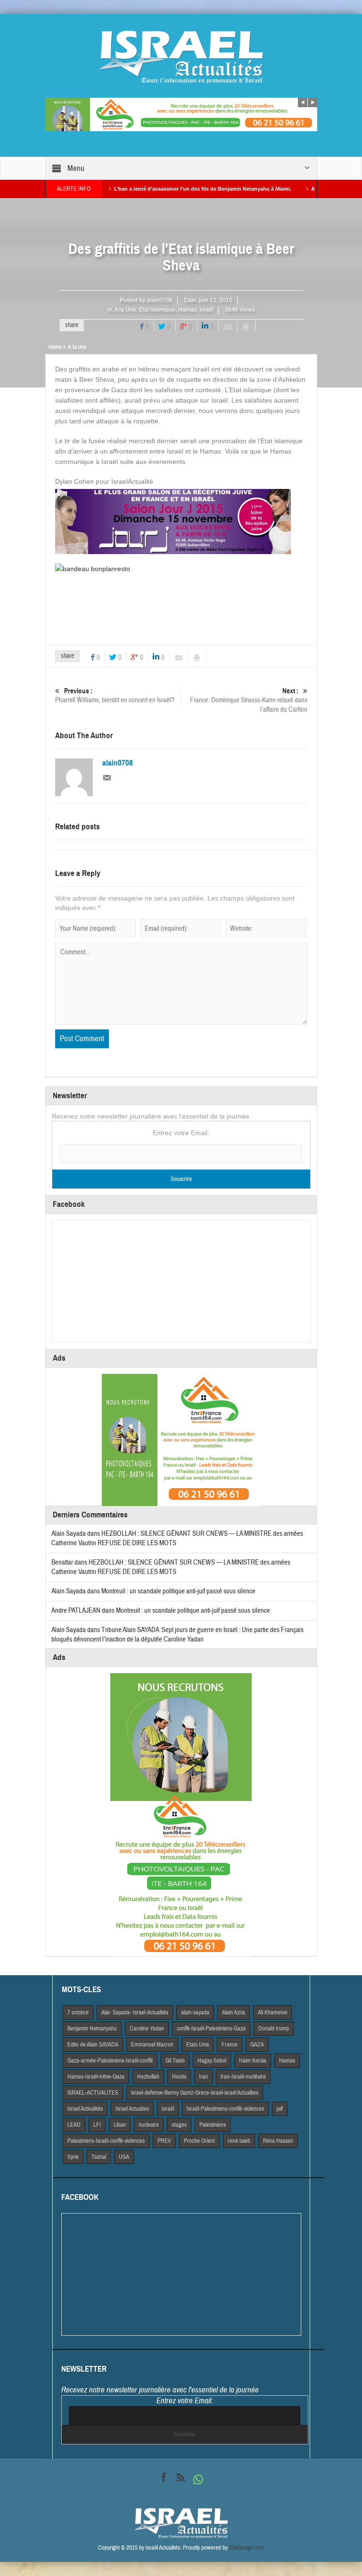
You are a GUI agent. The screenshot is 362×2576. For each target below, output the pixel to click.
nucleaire (149, 2125)
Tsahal (99, 2157)
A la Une (125, 310)
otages (179, 2125)
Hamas (187, 310)
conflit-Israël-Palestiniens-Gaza (211, 2029)
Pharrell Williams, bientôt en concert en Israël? (115, 696)
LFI (97, 2125)
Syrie (73, 2157)
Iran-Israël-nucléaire (243, 2077)
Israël (206, 310)
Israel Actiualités (85, 2109)
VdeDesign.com (247, 2548)
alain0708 (160, 300)
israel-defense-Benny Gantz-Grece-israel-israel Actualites (195, 2093)
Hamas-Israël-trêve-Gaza (96, 2077)
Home (55, 347)
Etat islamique (157, 310)
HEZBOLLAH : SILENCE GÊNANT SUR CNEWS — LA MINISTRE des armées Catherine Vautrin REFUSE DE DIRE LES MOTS (171, 1567)
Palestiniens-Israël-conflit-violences (106, 2141)
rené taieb (239, 2141)
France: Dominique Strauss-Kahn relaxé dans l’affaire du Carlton (249, 700)
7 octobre (78, 2012)
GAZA (257, 2045)
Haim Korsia (253, 2061)
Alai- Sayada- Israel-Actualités (135, 2012)
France (230, 2045)
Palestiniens (213, 2125)
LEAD (74, 2125)
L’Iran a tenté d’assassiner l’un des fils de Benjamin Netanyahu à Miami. (157, 189)
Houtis (179, 2077)
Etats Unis (197, 2045)
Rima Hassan (278, 2141)
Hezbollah (148, 2077)
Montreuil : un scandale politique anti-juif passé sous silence (178, 1591)
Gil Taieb (175, 2061)
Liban (120, 2125)
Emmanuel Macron (152, 2045)
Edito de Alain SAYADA (93, 2045)
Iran (203, 2077)
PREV (164, 2141)
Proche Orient (199, 2141)
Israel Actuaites (132, 2109)
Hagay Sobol (212, 2061)
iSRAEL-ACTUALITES (93, 2093)
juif (280, 2109)
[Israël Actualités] (181, 57)
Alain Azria (234, 2012)
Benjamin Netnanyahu (92, 2029)
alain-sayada (195, 2012)
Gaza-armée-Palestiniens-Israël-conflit (110, 2061)
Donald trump (274, 2029)
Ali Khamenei (272, 2012)
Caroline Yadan (147, 2029)
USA (124, 2157)
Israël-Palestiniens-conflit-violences (225, 2109)
